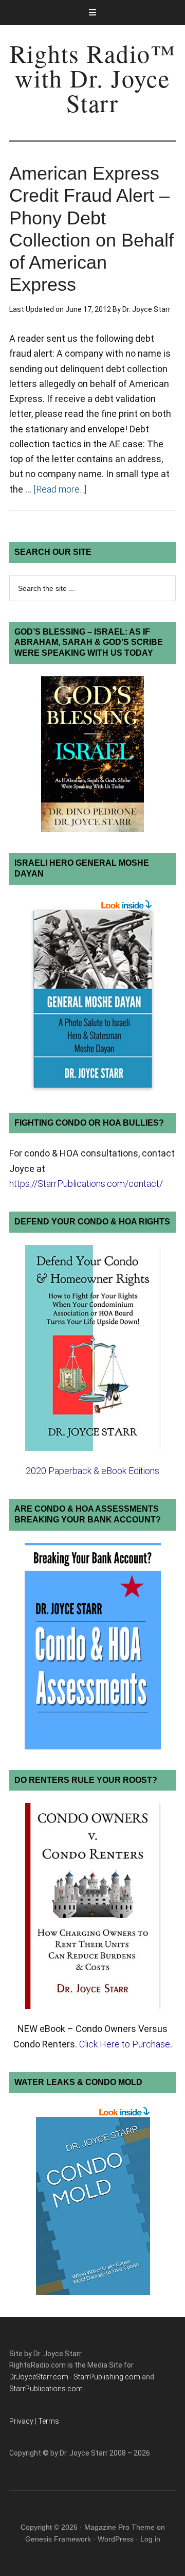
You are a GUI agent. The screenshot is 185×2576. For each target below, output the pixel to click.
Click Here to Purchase (125, 2044)
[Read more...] (60, 489)
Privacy (21, 2421)
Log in (150, 2539)
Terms (49, 2421)
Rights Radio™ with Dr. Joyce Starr (93, 78)
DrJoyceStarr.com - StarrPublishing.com (75, 2377)
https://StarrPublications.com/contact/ (86, 1184)
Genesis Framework (58, 2539)
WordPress (116, 2539)
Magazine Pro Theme (119, 2527)
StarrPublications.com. (47, 2389)
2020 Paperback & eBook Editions (92, 1471)
